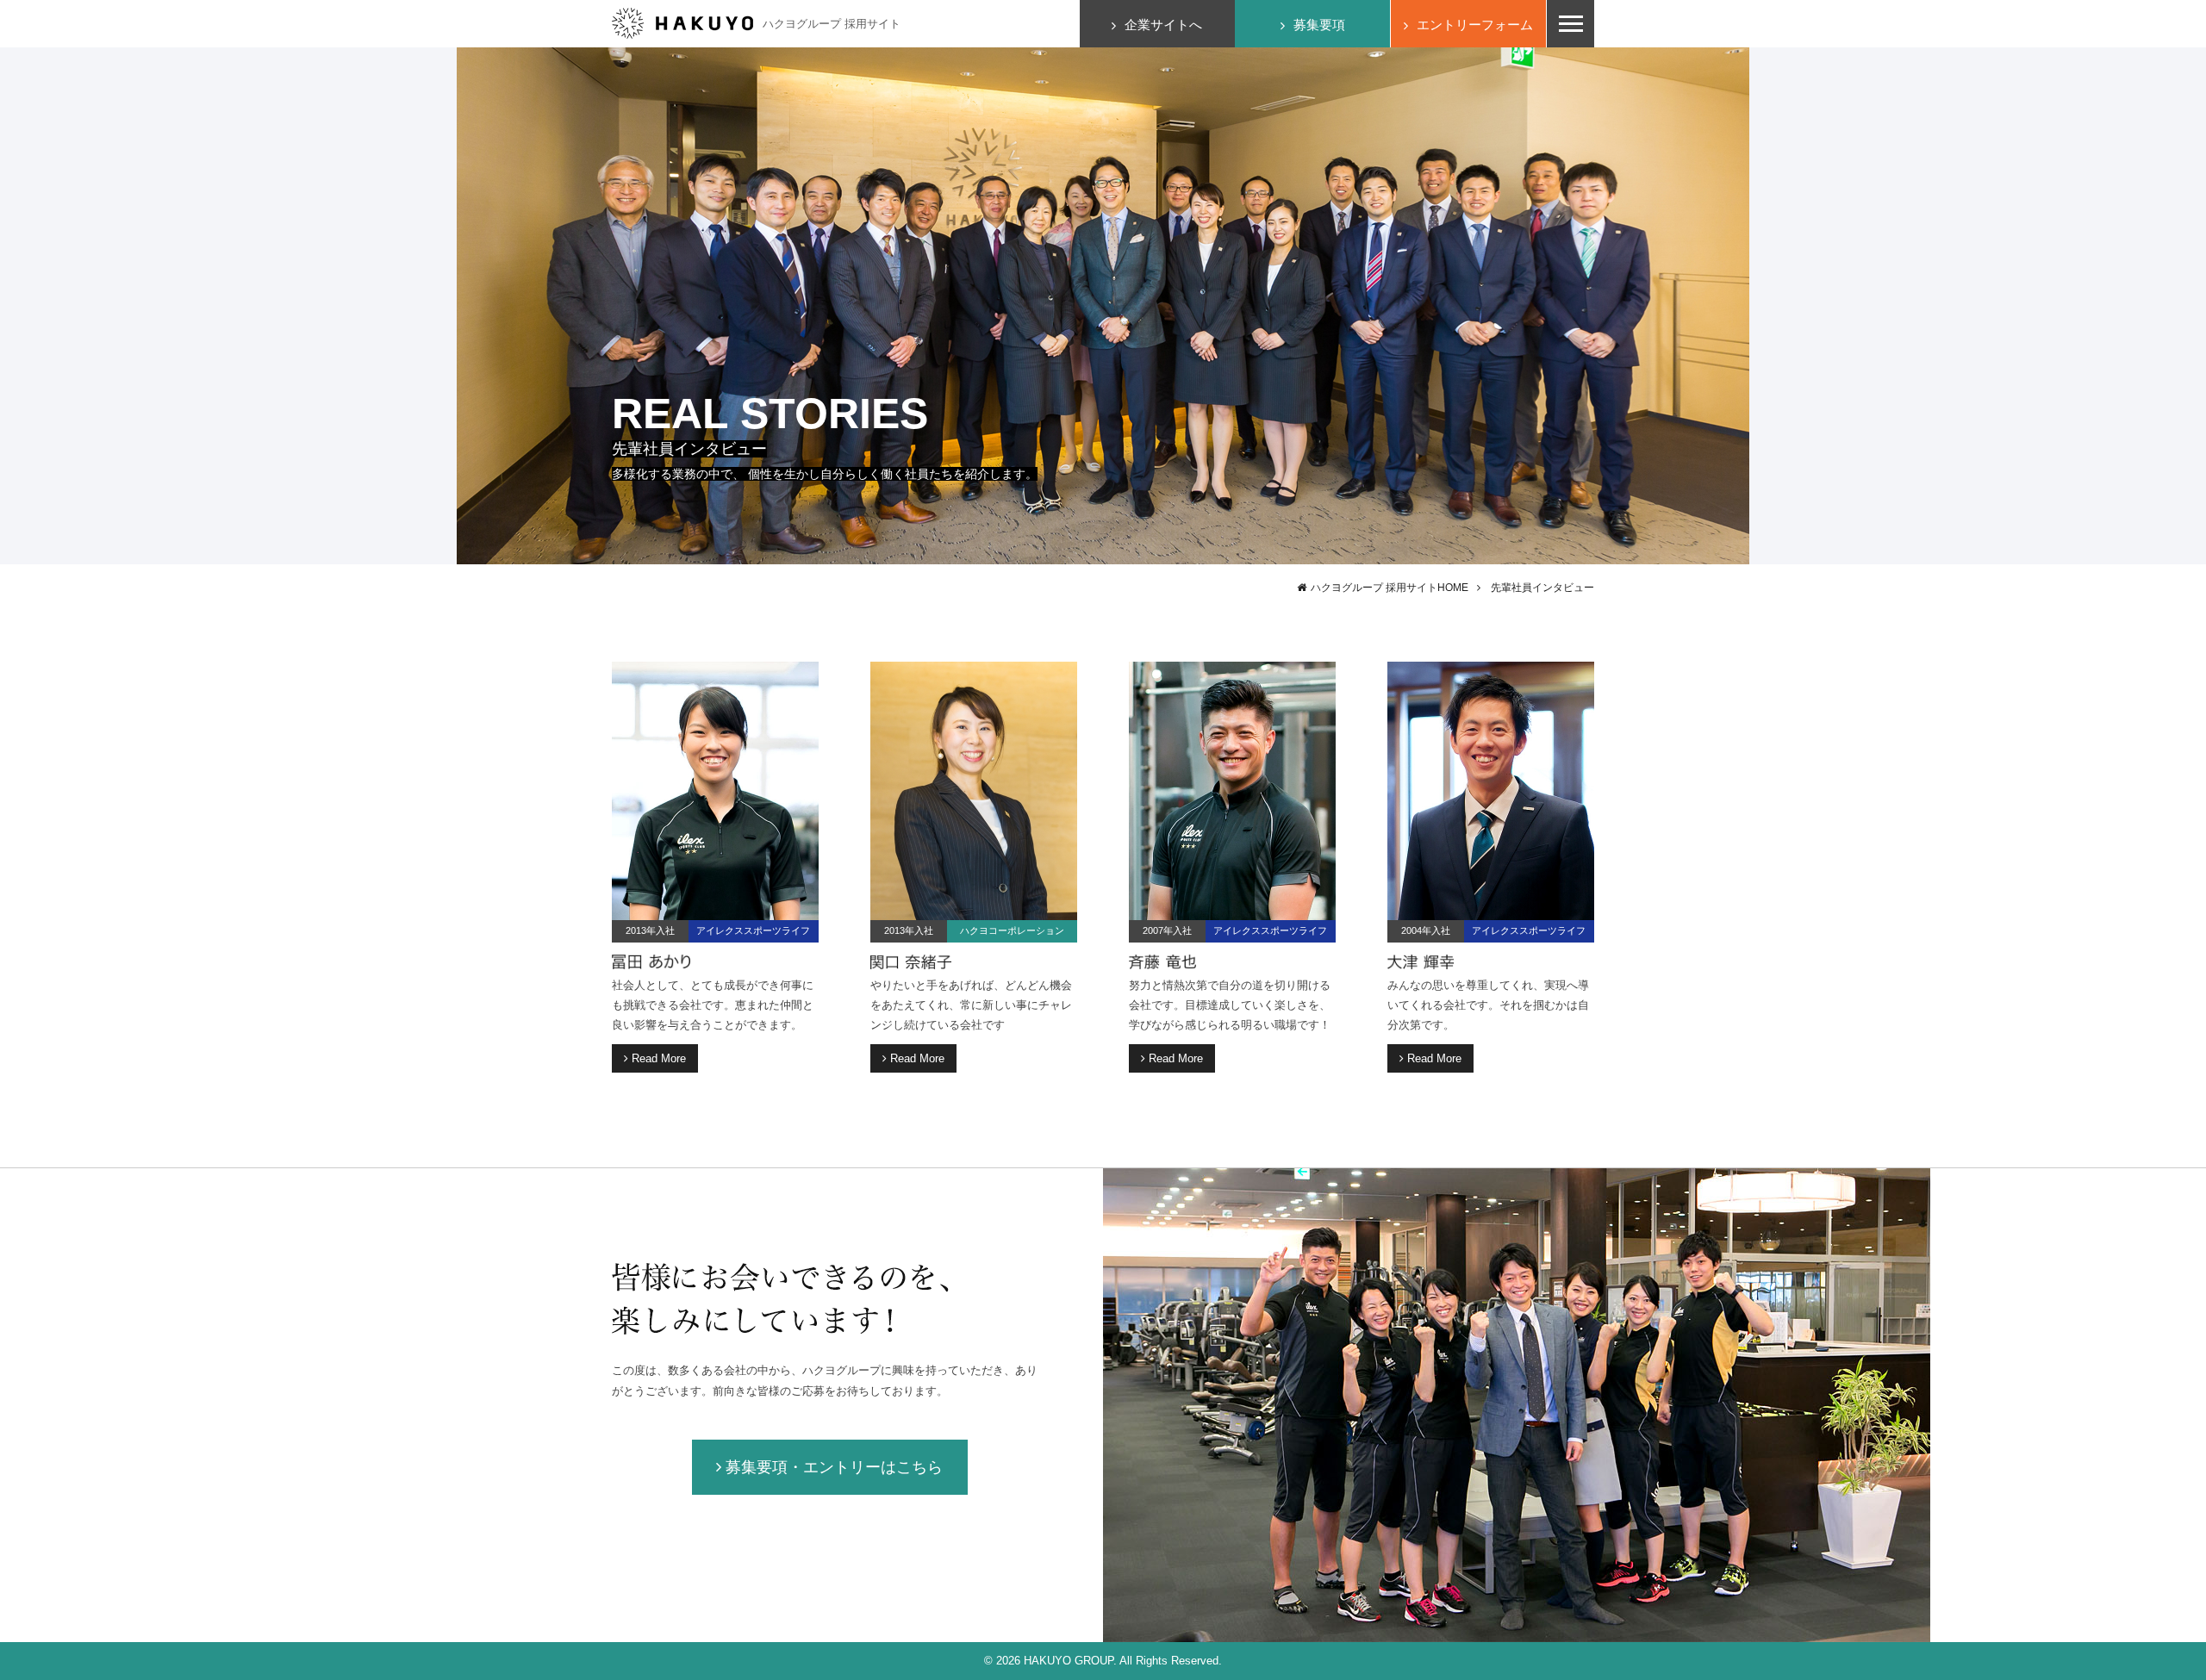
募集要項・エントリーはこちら (834, 1467)
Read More (659, 1058)
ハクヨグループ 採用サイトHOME (1390, 588)
